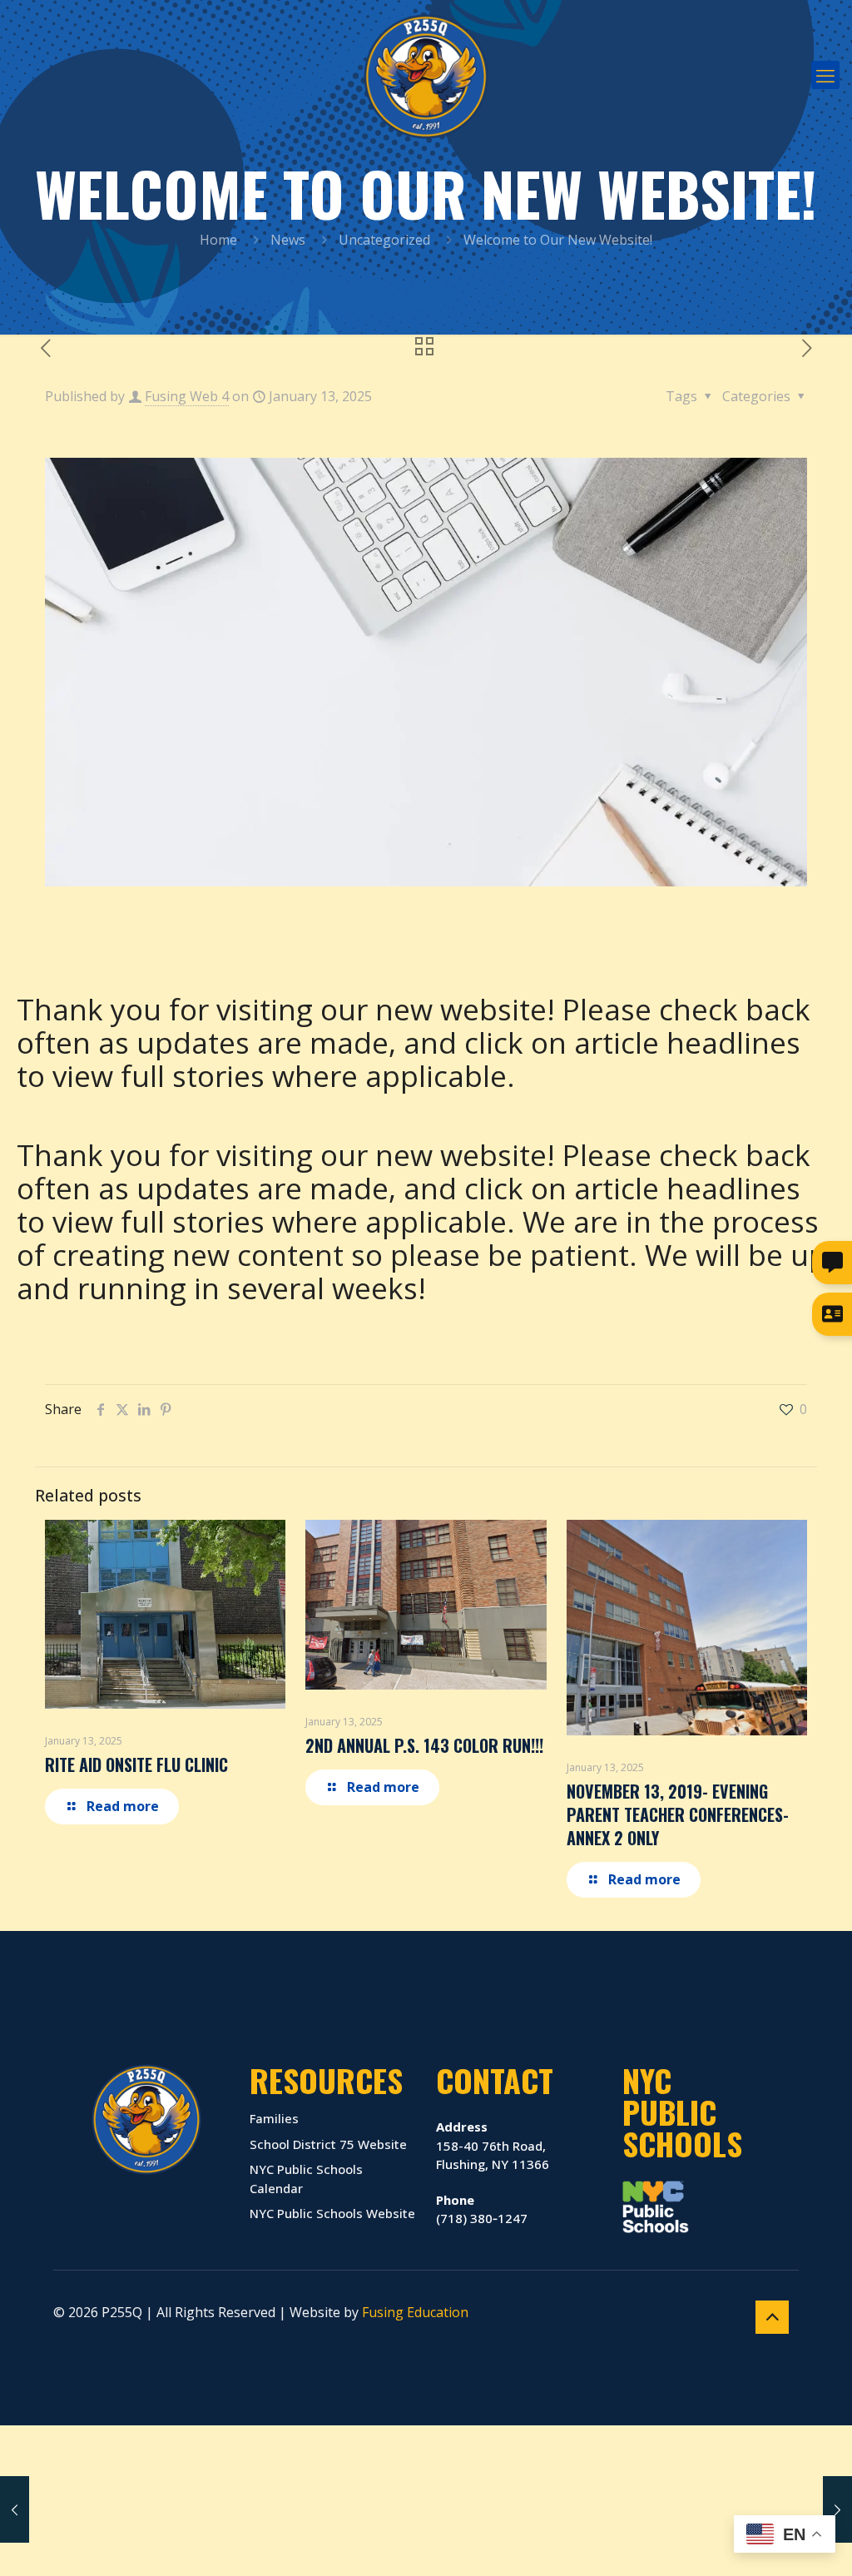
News (288, 240)
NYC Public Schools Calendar (306, 2179)
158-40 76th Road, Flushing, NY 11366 (493, 2145)
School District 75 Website (328, 2144)
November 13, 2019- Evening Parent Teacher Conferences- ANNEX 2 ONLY (678, 1814)
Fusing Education (415, 2312)
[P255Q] (426, 75)
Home (218, 240)
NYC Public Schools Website (332, 2213)
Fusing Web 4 (187, 396)
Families (274, 2118)
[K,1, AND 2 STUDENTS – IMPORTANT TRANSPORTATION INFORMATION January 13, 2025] (15, 2509)
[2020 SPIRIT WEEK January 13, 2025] (837, 2509)
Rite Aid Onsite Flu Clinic (136, 1764)
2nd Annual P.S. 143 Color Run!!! (424, 1745)
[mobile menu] (825, 75)
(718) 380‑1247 (482, 2209)
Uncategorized (384, 240)
